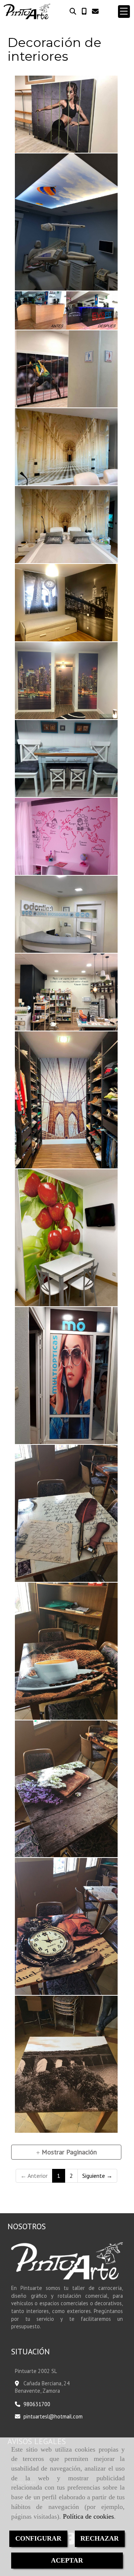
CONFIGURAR (38, 2538)
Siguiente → (97, 2176)
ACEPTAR (67, 2560)
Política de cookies (88, 2516)
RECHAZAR (100, 2538)
